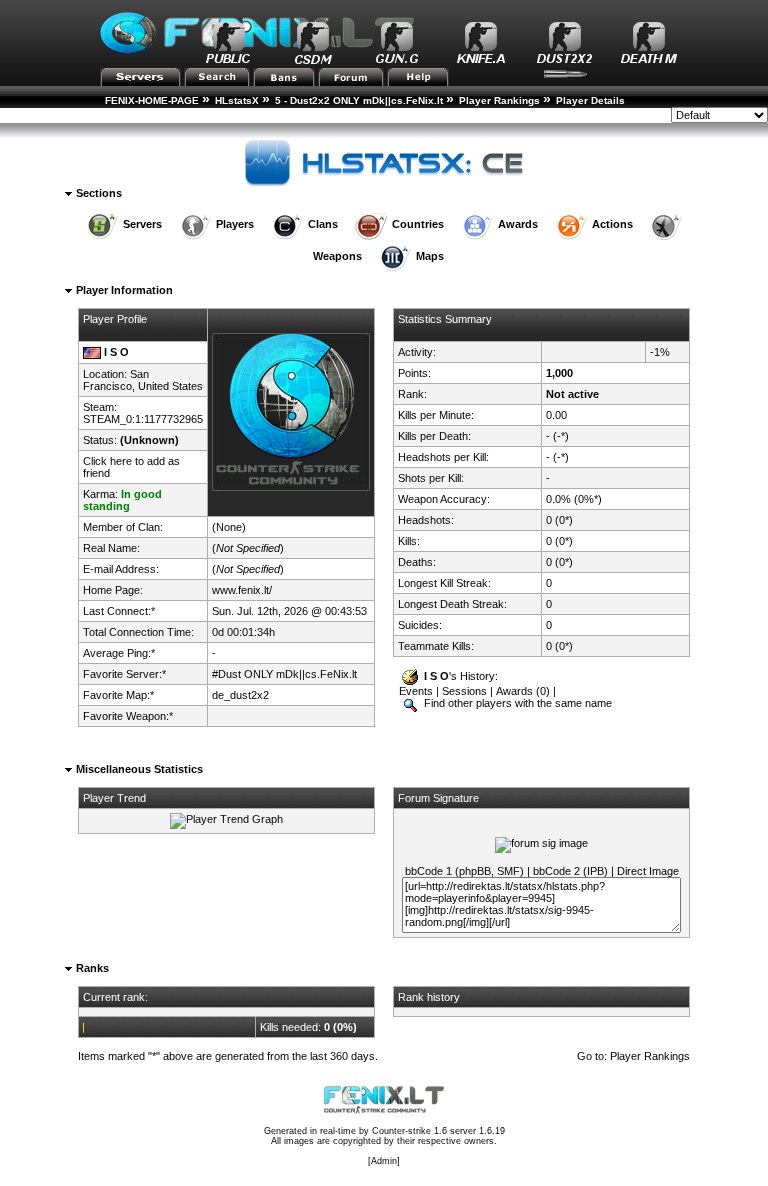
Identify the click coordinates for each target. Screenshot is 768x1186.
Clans (323, 224)
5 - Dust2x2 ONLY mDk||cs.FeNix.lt (359, 100)
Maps (430, 256)
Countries (418, 224)
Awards (518, 224)
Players (235, 224)
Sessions (464, 691)
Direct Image (648, 871)
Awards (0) (523, 691)
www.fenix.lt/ (242, 590)
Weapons (337, 256)
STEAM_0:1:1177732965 (143, 419)
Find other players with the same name (516, 703)
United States (170, 386)
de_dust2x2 (240, 695)
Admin (384, 1161)
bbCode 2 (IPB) (570, 871)
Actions (612, 224)
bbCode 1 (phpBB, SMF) (464, 871)
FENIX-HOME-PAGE (152, 100)
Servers (142, 224)
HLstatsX (237, 100)
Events (416, 691)
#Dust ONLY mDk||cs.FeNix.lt (284, 674)
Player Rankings (499, 100)
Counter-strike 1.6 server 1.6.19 (438, 1131)
